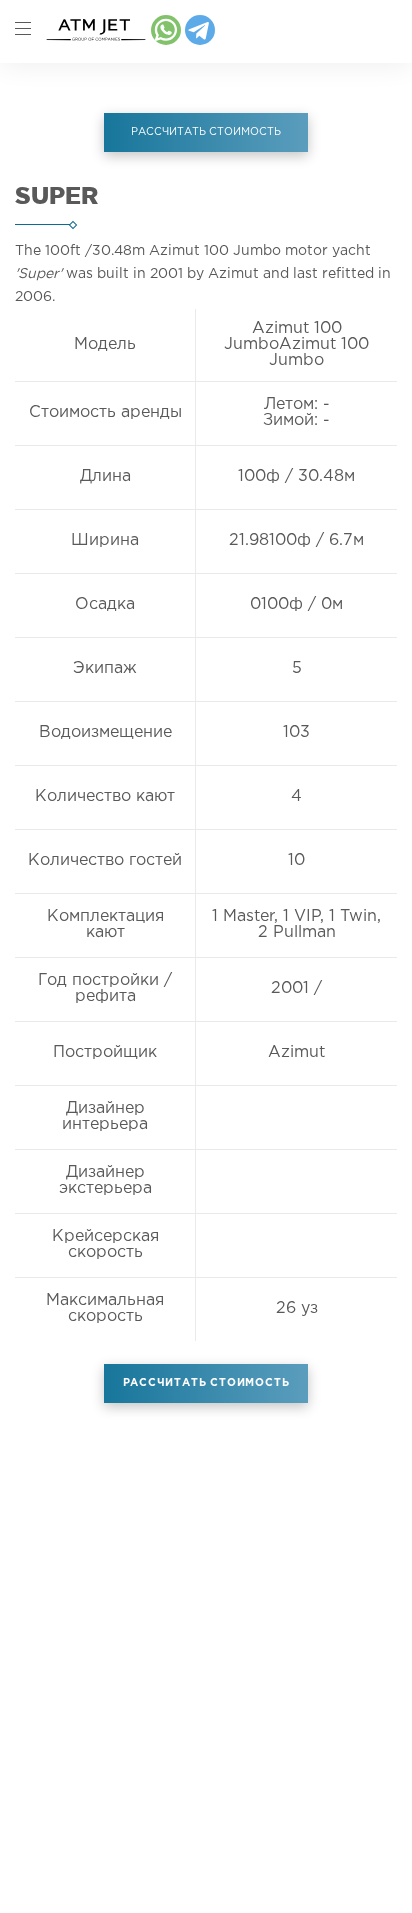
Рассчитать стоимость (206, 1383)
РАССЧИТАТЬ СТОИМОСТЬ (206, 132)
